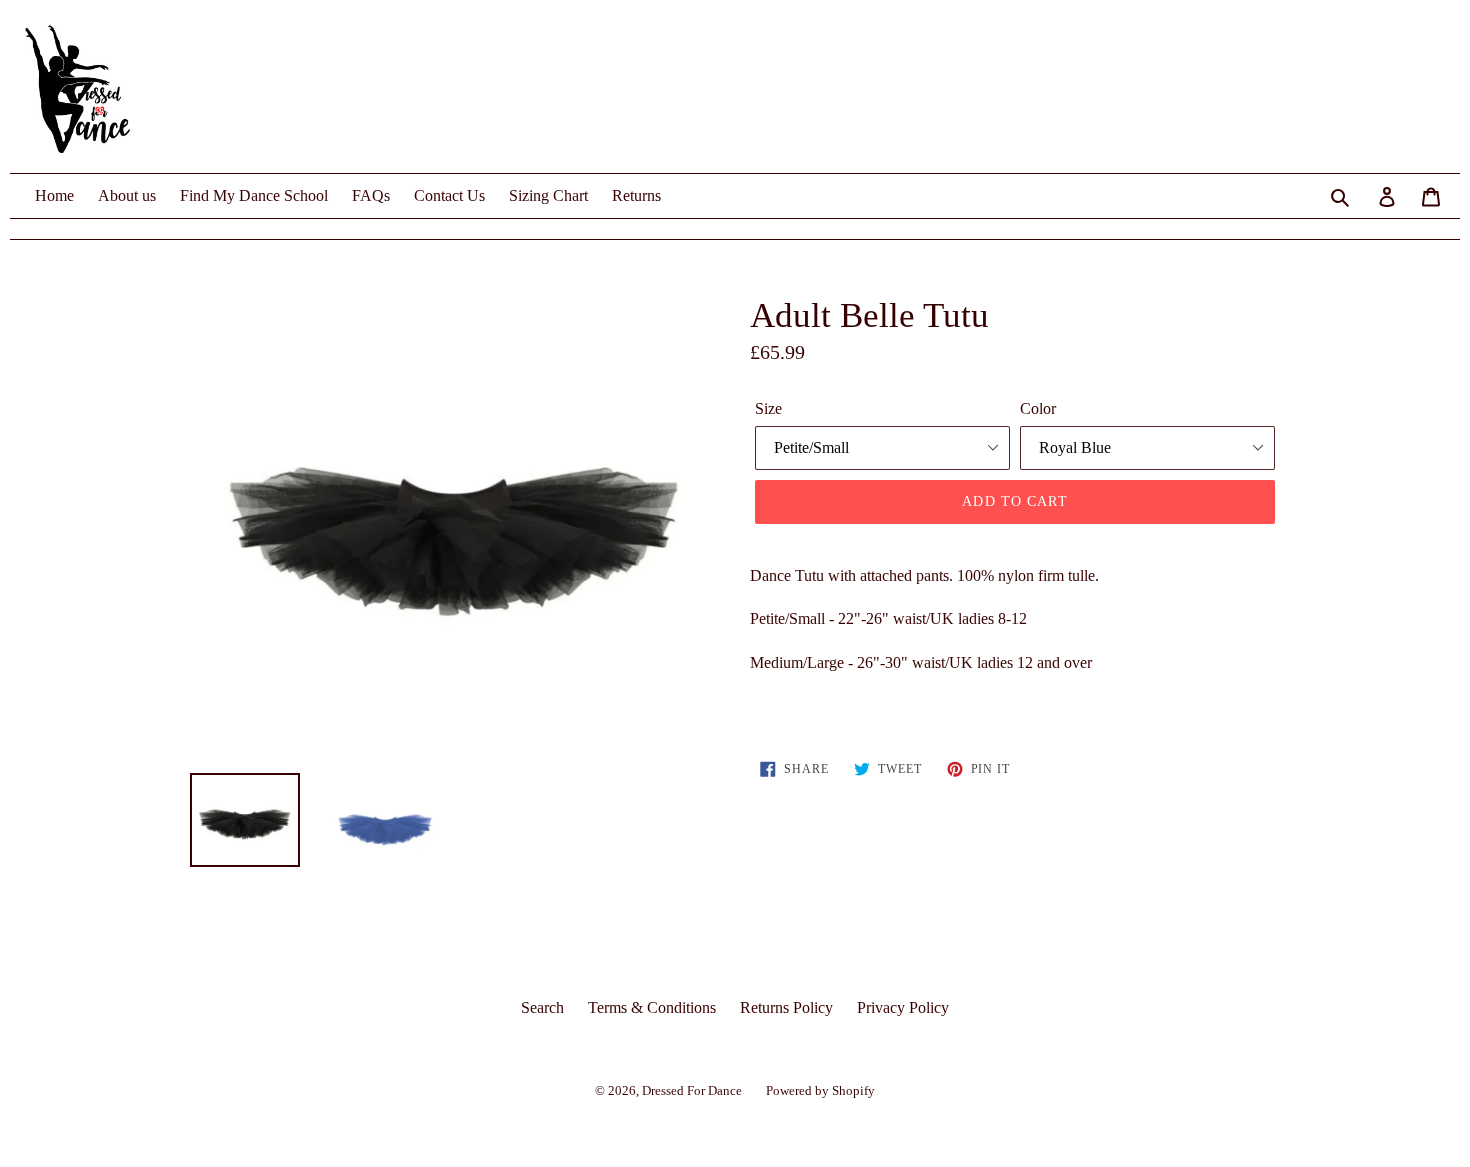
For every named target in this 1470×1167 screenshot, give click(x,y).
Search (542, 1007)
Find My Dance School (254, 195)
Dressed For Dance (692, 1090)
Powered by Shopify (820, 1090)
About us (127, 195)
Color (1038, 408)
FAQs (371, 195)
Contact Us (449, 195)
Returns (636, 195)
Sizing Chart (548, 195)
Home (54, 195)
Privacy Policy (903, 1007)
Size (768, 408)
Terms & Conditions (652, 1007)
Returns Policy (786, 1007)
